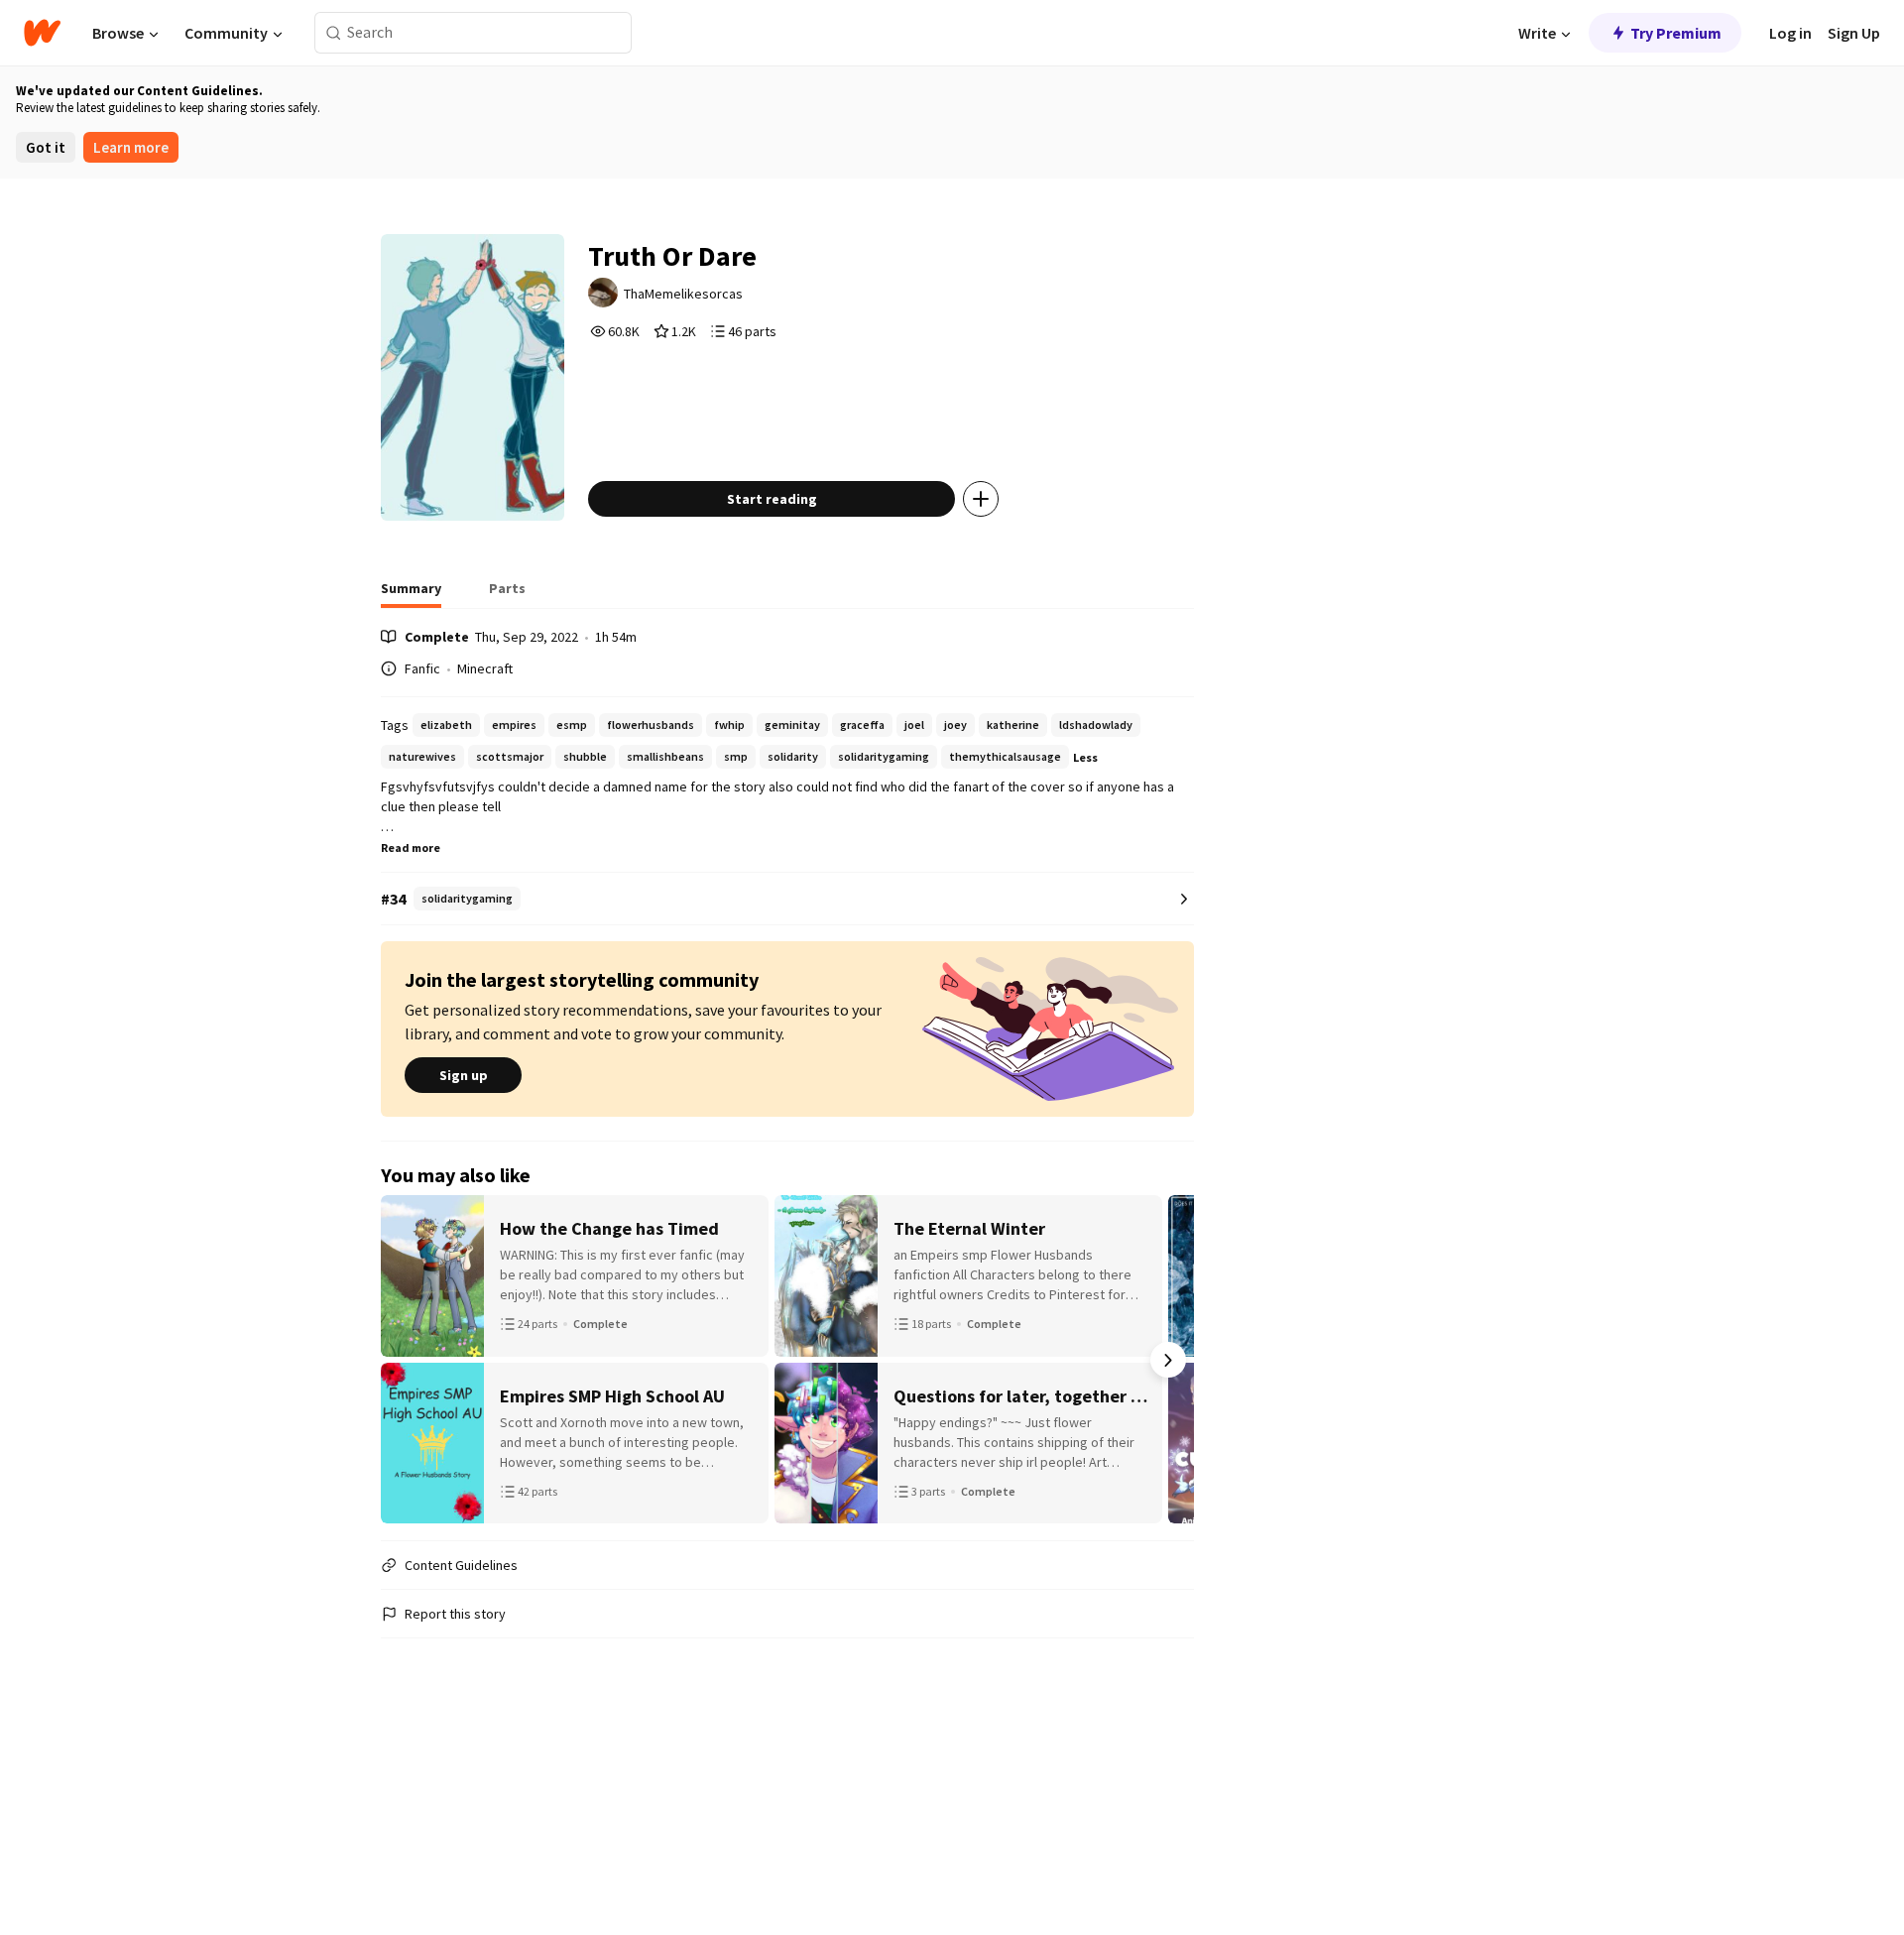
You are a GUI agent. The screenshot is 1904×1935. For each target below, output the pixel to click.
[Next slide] (1168, 1360)
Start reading (772, 499)
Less (1085, 757)
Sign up (464, 1075)
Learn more (131, 147)
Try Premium (1676, 33)
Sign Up (1854, 33)
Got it (46, 147)
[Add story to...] (981, 499)
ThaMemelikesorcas (683, 294)
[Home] (42, 33)
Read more (411, 847)
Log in (1790, 33)
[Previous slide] (407, 1360)
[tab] (411, 594)
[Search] (334, 33)
